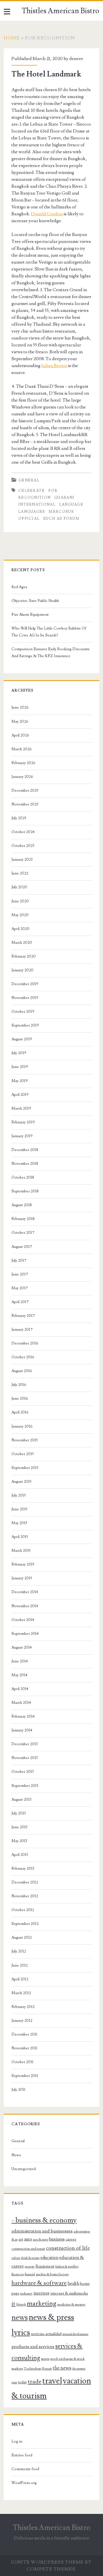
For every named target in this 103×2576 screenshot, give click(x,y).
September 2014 (25, 1634)
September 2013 (25, 1786)
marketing (42, 2303)
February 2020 (24, 956)
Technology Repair (38, 2368)
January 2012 (22, 2021)
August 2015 (21, 1482)
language (71, 505)
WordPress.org (24, 2483)
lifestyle (21, 2305)
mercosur (61, 512)
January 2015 (22, 1578)
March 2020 (22, 943)
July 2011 (18, 2090)
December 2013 (25, 1744)
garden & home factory (52, 2274)
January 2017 (22, 1330)
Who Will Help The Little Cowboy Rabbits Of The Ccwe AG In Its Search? (49, 632)
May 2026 (20, 722)
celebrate (32, 491)
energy (30, 2266)
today (22, 2382)
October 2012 (23, 1910)
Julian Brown (54, 366)
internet (41, 2293)
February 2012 (23, 2007)
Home (12, 38)
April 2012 (20, 1979)
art (21, 2239)
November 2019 (25, 998)
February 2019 (23, 1122)
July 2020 (19, 887)
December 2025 (25, 791)
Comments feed (25, 2469)
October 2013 (23, 1772)
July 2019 (19, 1053)
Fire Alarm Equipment (30, 615)
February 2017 (23, 1316)
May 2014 (19, 1675)
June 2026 (20, 707)
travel (52, 2381)
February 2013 (23, 1869)
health (73, 2284)
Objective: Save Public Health (35, 601)
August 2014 (22, 1647)
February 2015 (23, 1564)
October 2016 (23, 1357)
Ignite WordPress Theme (47, 2562)
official (29, 519)
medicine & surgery (71, 2304)
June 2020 (20, 901)
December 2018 (25, 1150)
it (13, 2304)
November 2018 (25, 1164)
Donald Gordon (47, 214)
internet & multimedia (69, 2293)
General (29, 480)
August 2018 (22, 1205)
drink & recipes (30, 2258)
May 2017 (20, 1288)
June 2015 (19, 1509)
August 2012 (22, 1938)
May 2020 (20, 915)
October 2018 (23, 1177)
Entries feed (22, 2455)
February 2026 (23, 763)
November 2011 (24, 2048)
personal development (75, 2334)
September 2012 (25, 1924)
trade (35, 2382)
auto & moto (41, 2240)
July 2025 (19, 818)
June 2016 (20, 1399)
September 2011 (25, 2076)
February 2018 (23, 1219)
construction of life (68, 2248)
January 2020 (22, 970)
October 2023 (23, 846)
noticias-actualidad (46, 2334)
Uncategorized (24, 2169)
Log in (17, 2441)
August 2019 (22, 1039)
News (16, 2155)
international (37, 505)
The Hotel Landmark (46, 74)
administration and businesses (42, 2231)
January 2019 (22, 1136)
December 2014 (25, 1592)
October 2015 (23, 1454)
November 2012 (25, 1896)
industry (26, 2293)
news (20, 2318)
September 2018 (25, 1191)
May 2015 (19, 1523)
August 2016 (22, 1371)
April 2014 (20, 1689)
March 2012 (21, 1993)
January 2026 (22, 777)
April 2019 (20, 1095)
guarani (64, 498)
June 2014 (20, 1661)
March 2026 (22, 749)
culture (16, 2258)
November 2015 (25, 1440)
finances (18, 2274)
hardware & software (39, 2283)
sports (45, 2359)
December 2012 (25, 1882)
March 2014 (21, 1703)
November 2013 (25, 1758)
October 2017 (23, 1233)
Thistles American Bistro (61, 11)
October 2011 (22, 2062)
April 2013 (20, 1855)
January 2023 (22, 860)
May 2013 (19, 1841)
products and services (33, 2347)
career (71, 2239)
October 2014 (23, 1620)
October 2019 (23, 1012)
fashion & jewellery (67, 2267)
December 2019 (25, 984)
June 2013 (19, 1827)
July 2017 (19, 1261)
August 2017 (22, 1247)
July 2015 (19, 1495)
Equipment (45, 2266)
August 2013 (21, 1800)
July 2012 (19, 1951)
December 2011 (24, 2034)
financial (30, 2274)
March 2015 (21, 1551)
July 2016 (19, 1385)
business (57, 2239)
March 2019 (21, 1108)
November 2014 (25, 1606)
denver (76, 59)
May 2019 (20, 1081)
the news (62, 2368)
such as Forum (61, 519)
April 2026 (20, 735)
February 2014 (23, 1716)
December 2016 (25, 1343)
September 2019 (25, 1025)
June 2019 (20, 1067)
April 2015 (20, 1537)
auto (28, 2239)
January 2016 (22, 1426)
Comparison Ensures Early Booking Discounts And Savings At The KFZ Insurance (50, 653)
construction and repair (28, 2249)
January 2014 (22, 1730)
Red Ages (19, 587)
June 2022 (20, 873)
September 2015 (25, 1468)
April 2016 (20, 1412)
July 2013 (19, 1813)
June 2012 (20, 1965)
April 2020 (20, 929)
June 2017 (20, 1274)
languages (32, 512)
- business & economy (44, 2220)
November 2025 (25, 804)
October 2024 (23, 832)
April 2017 (20, 1302)
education (49, 2258)
